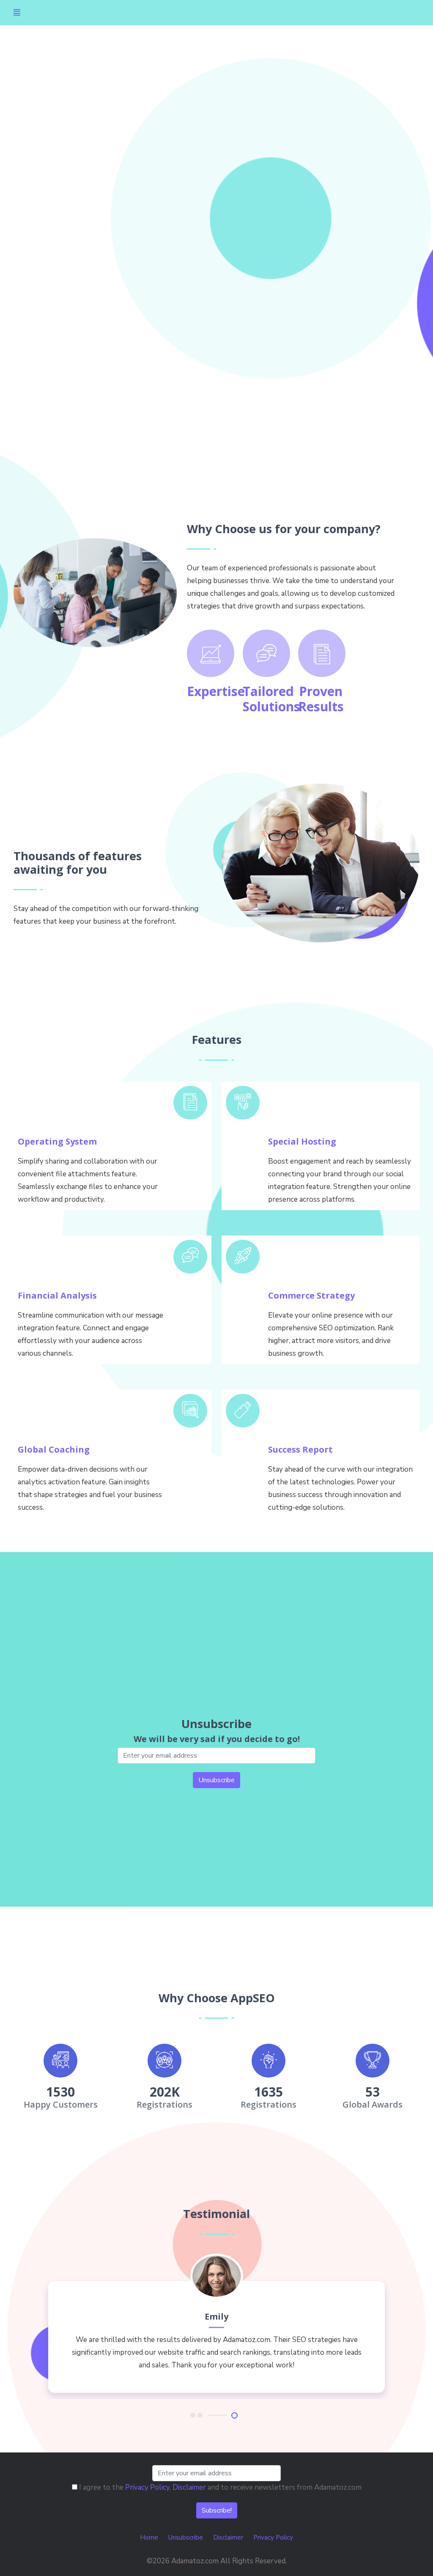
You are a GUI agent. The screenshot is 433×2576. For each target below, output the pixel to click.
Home (149, 2537)
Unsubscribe (186, 2537)
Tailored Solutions (271, 699)
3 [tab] (235, 2415)
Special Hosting (302, 1141)
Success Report (300, 1449)
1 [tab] (193, 2415)
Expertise (216, 691)
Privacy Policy (147, 2487)
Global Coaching (54, 1449)
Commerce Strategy (311, 1295)
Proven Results (321, 699)
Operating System (57, 1141)
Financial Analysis (57, 1295)
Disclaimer (189, 2487)
